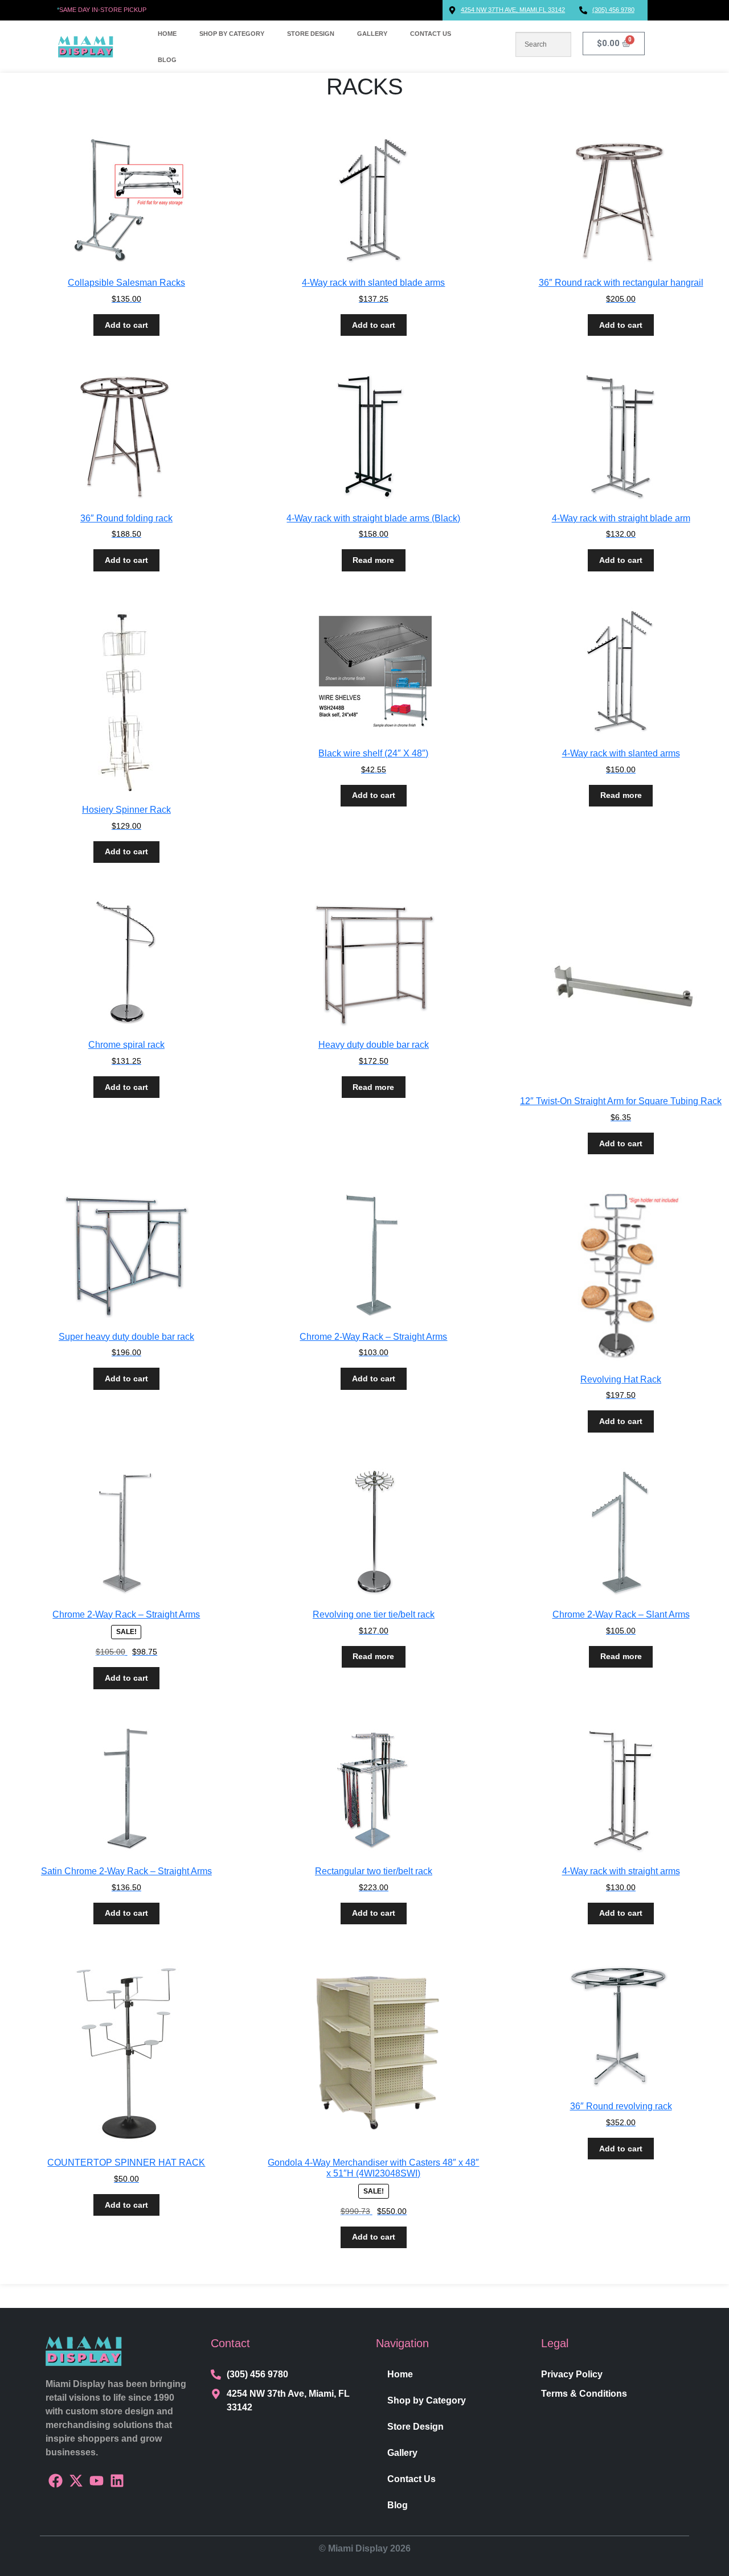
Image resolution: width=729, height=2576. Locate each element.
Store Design (311, 34)
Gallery (372, 34)
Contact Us (431, 34)
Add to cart (126, 325)
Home (167, 34)
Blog (167, 60)
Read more (373, 560)
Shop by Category (232, 34)
